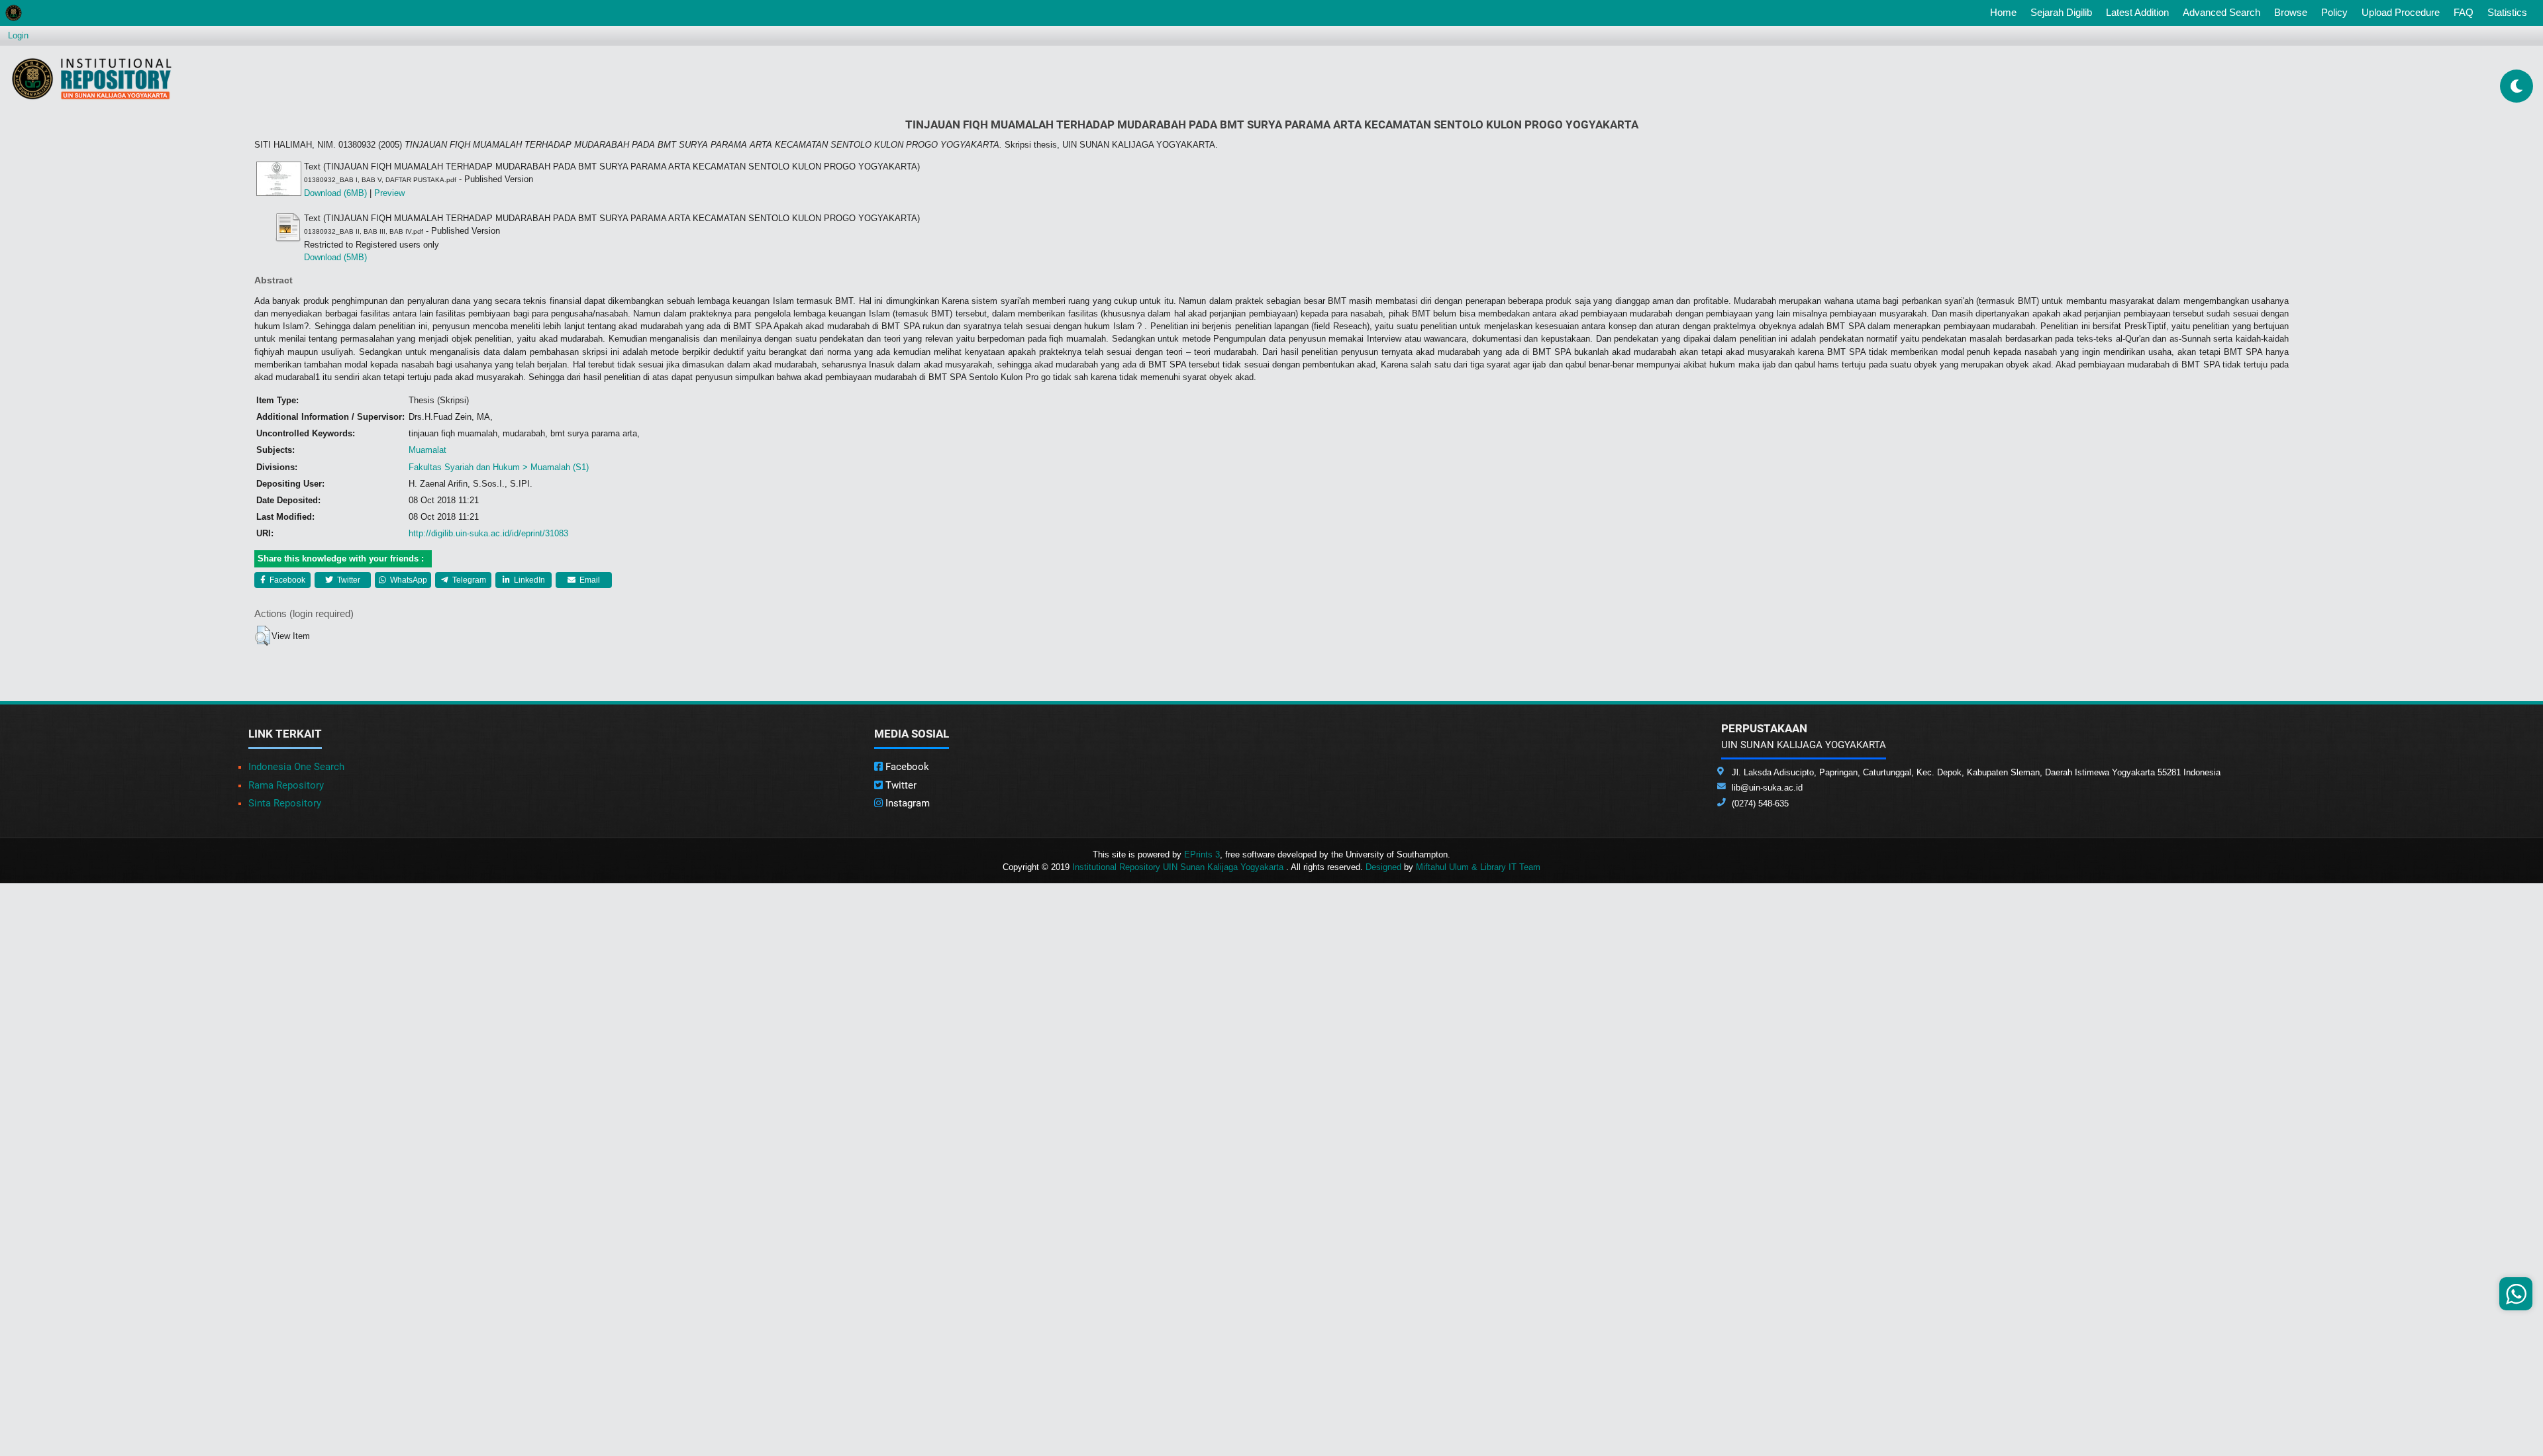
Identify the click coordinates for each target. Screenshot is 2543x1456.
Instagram (906, 803)
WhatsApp (408, 580)
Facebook (286, 580)
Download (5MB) (335, 257)
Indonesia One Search (296, 767)
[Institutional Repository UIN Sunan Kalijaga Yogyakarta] (92, 78)
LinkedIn (528, 580)
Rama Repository (286, 785)
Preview (389, 193)
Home (2006, 12)
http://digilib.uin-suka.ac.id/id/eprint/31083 (488, 533)
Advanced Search (2221, 12)
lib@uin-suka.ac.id (1767, 788)
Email (589, 580)
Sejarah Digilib (2061, 12)
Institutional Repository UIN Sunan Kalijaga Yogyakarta (1179, 867)
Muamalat (427, 450)
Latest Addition (2137, 12)
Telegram (468, 580)
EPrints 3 (1202, 854)
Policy (2334, 12)
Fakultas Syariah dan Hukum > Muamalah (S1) (499, 467)
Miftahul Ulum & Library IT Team (1478, 867)
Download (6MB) (335, 193)
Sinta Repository (285, 803)
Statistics (2507, 12)
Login (18, 35)
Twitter (348, 580)
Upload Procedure (2401, 12)
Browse (2291, 12)
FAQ (2464, 12)
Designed (1383, 867)
